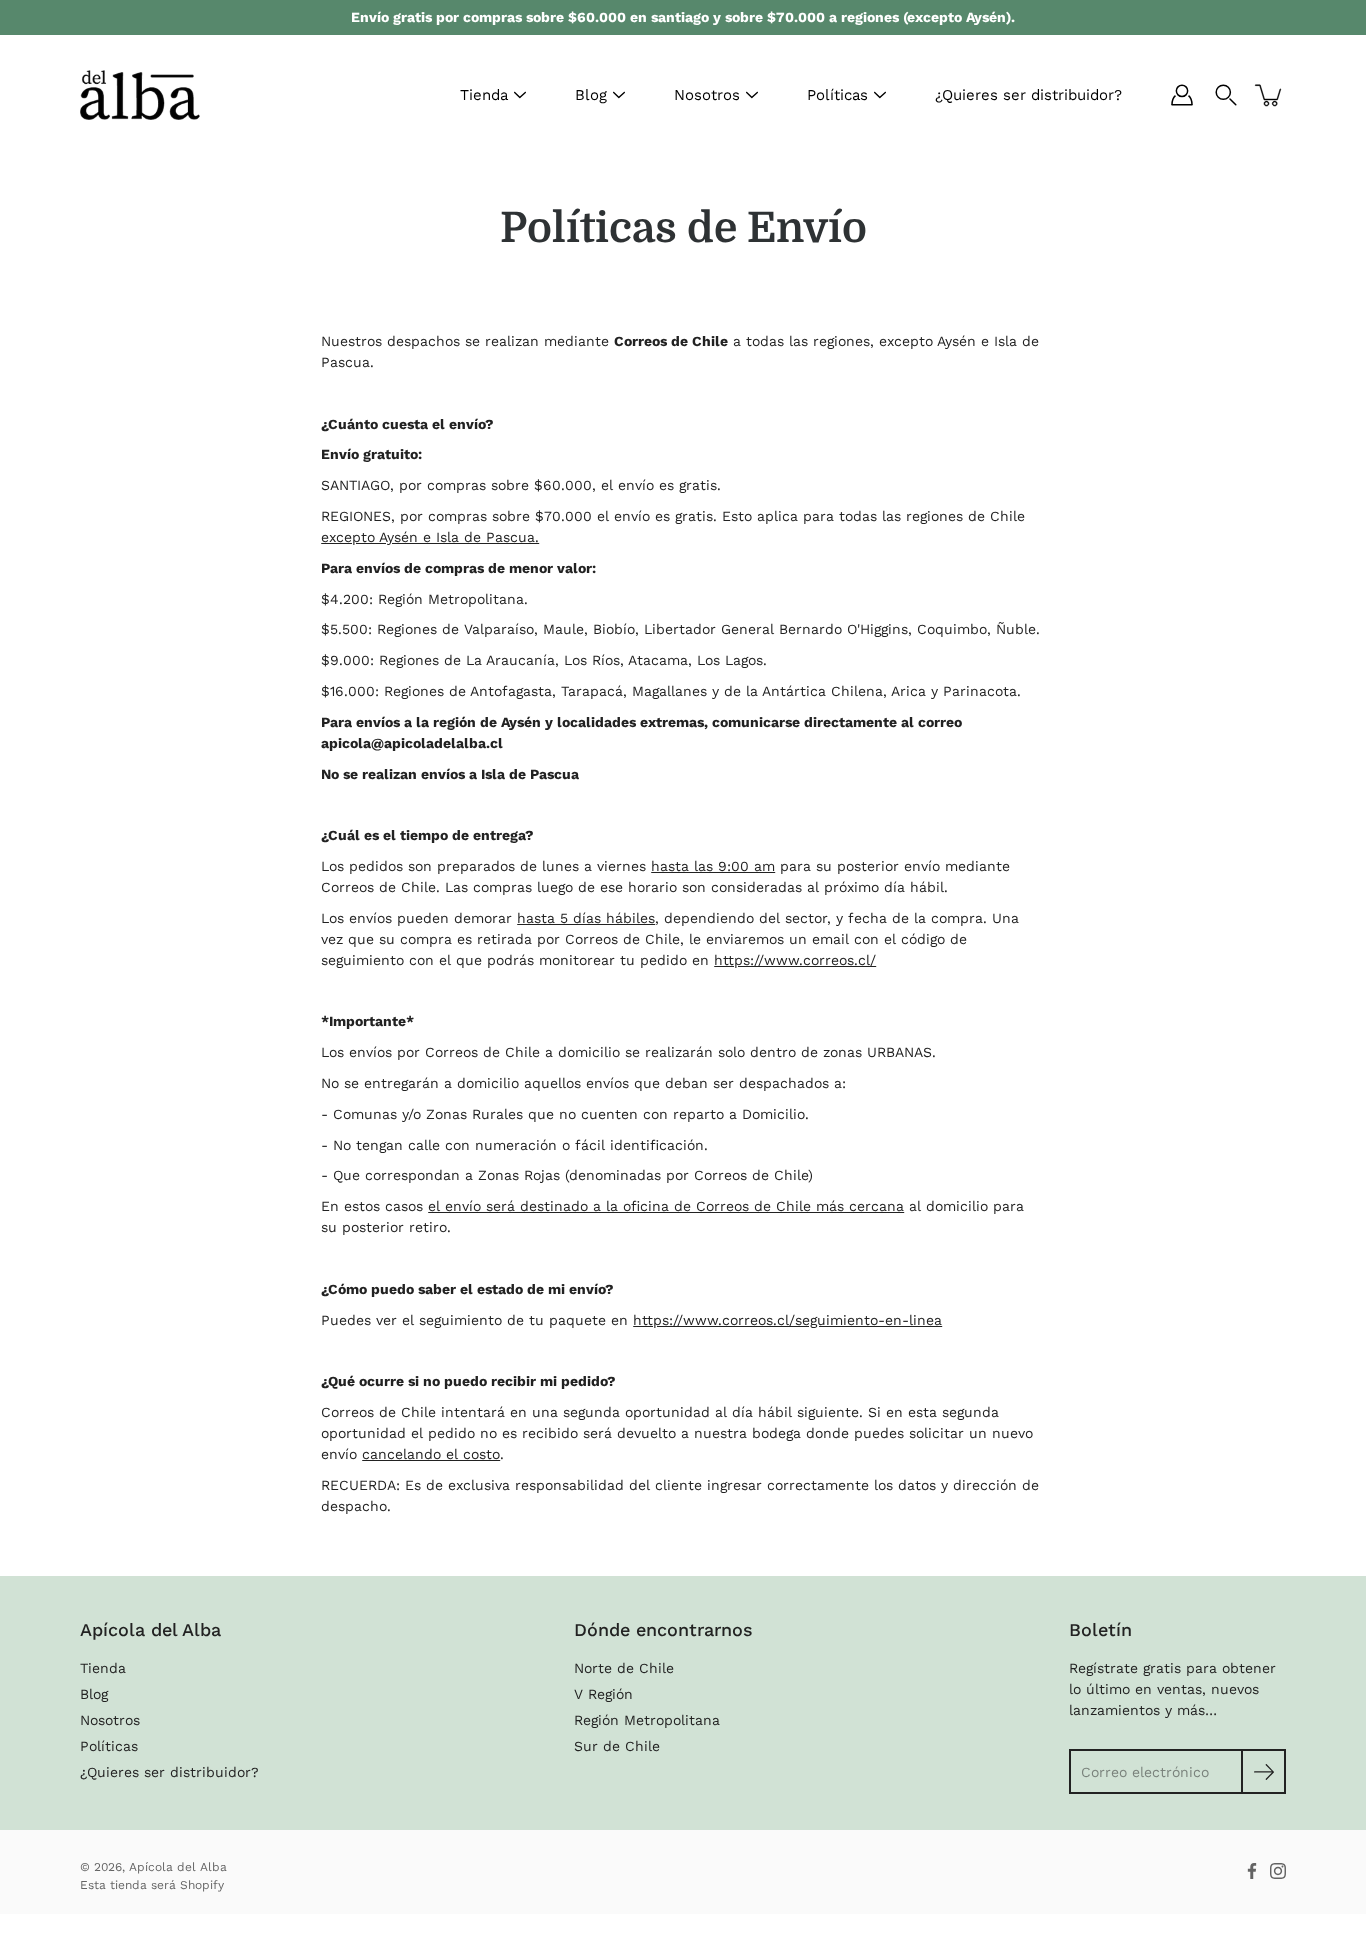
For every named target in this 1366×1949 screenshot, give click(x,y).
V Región (603, 1694)
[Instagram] (1278, 1871)
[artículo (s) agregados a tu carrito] (1270, 95)
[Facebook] (1252, 1871)
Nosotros (707, 95)
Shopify (202, 1885)
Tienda (484, 95)
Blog (591, 95)
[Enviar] (1263, 1771)
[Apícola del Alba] (140, 95)
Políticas (837, 95)
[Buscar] (1226, 95)
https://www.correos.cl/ (795, 960)
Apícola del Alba (178, 1867)
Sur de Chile (617, 1746)
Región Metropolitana (647, 1720)
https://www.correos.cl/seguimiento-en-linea (787, 1320)
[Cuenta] (1182, 95)
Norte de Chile (624, 1668)
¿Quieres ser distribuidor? (1028, 95)
